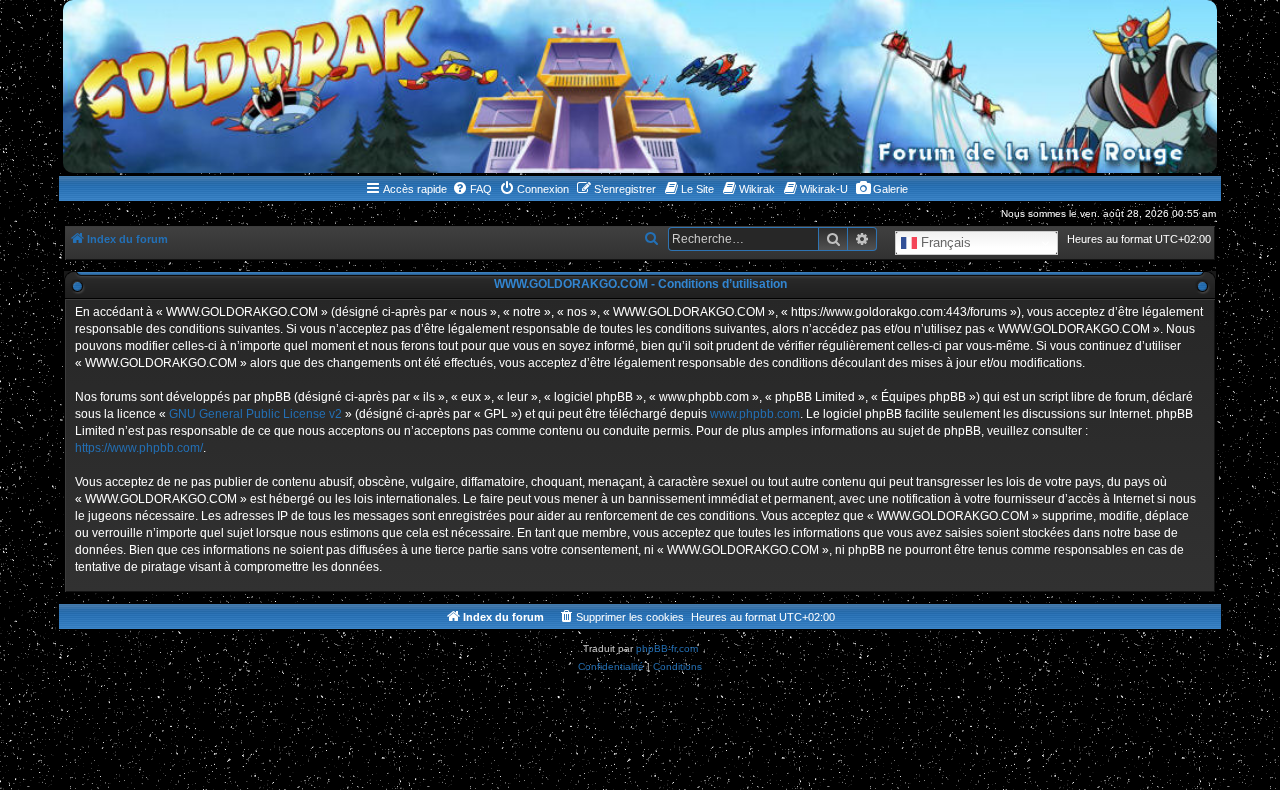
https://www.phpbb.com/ (139, 448)
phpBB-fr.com (667, 648)
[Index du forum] (640, 86)
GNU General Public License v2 (255, 414)
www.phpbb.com (755, 414)
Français (944, 242)
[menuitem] (472, 189)
